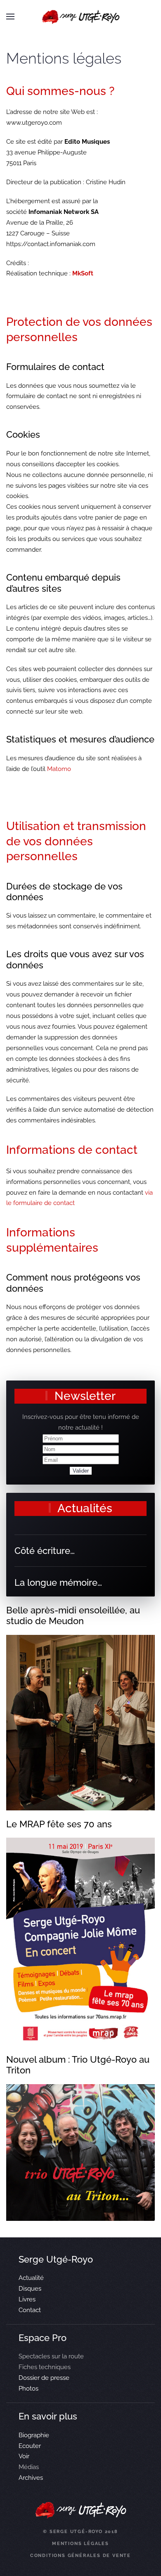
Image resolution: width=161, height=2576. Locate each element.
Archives (31, 2478)
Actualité (31, 2278)
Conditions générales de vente (80, 2556)
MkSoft (83, 273)
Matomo (59, 769)
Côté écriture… (45, 1551)
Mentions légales (80, 2544)
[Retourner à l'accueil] (81, 17)
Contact (30, 2310)
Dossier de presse (44, 2378)
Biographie (34, 2435)
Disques (30, 2289)
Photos (28, 2389)
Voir (24, 2456)
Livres (27, 2299)
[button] (10, 17)
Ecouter (30, 2446)
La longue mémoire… (58, 1582)
